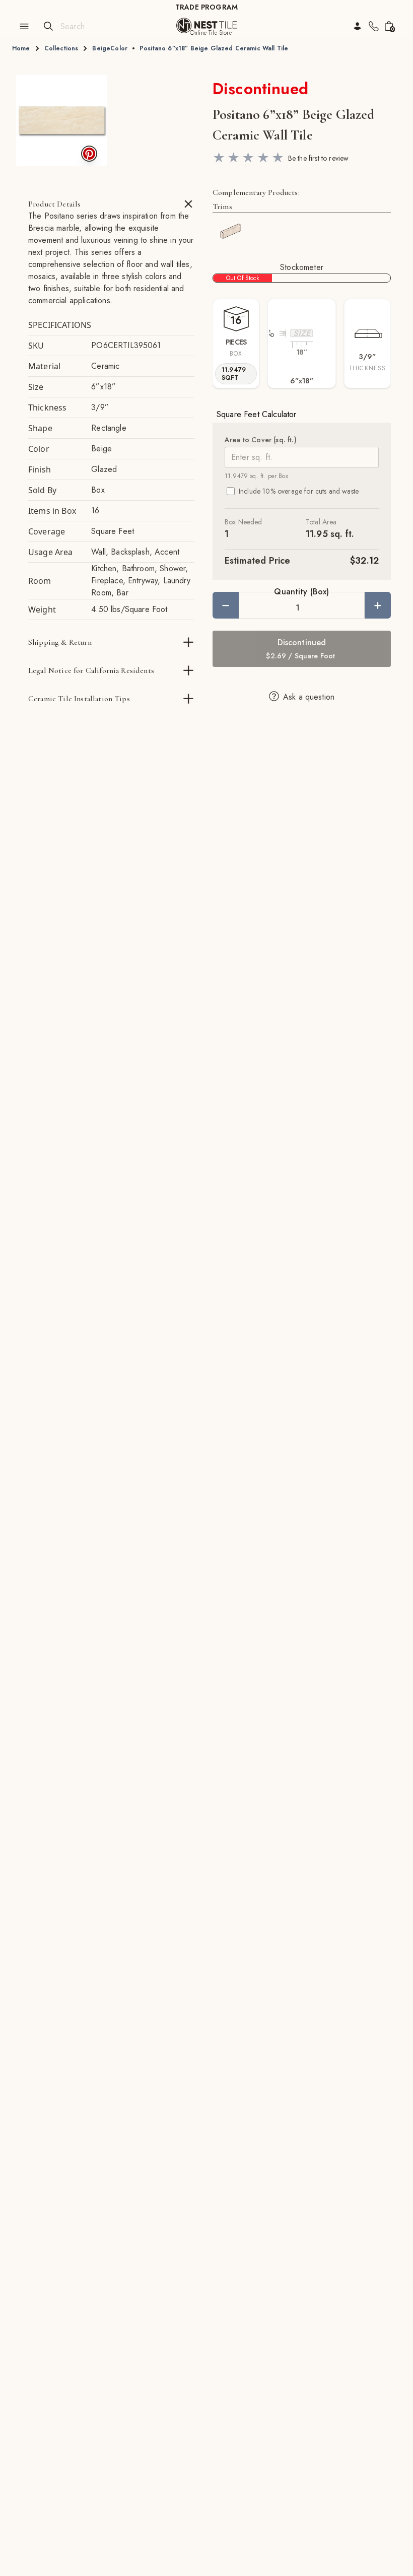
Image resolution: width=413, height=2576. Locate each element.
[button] (62, 120)
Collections (61, 48)
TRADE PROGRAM (206, 7)
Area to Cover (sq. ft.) (261, 440)
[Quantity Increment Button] (378, 605)
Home (21, 48)
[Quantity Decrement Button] (226, 605)
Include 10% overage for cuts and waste (299, 491)
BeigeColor (110, 48)
